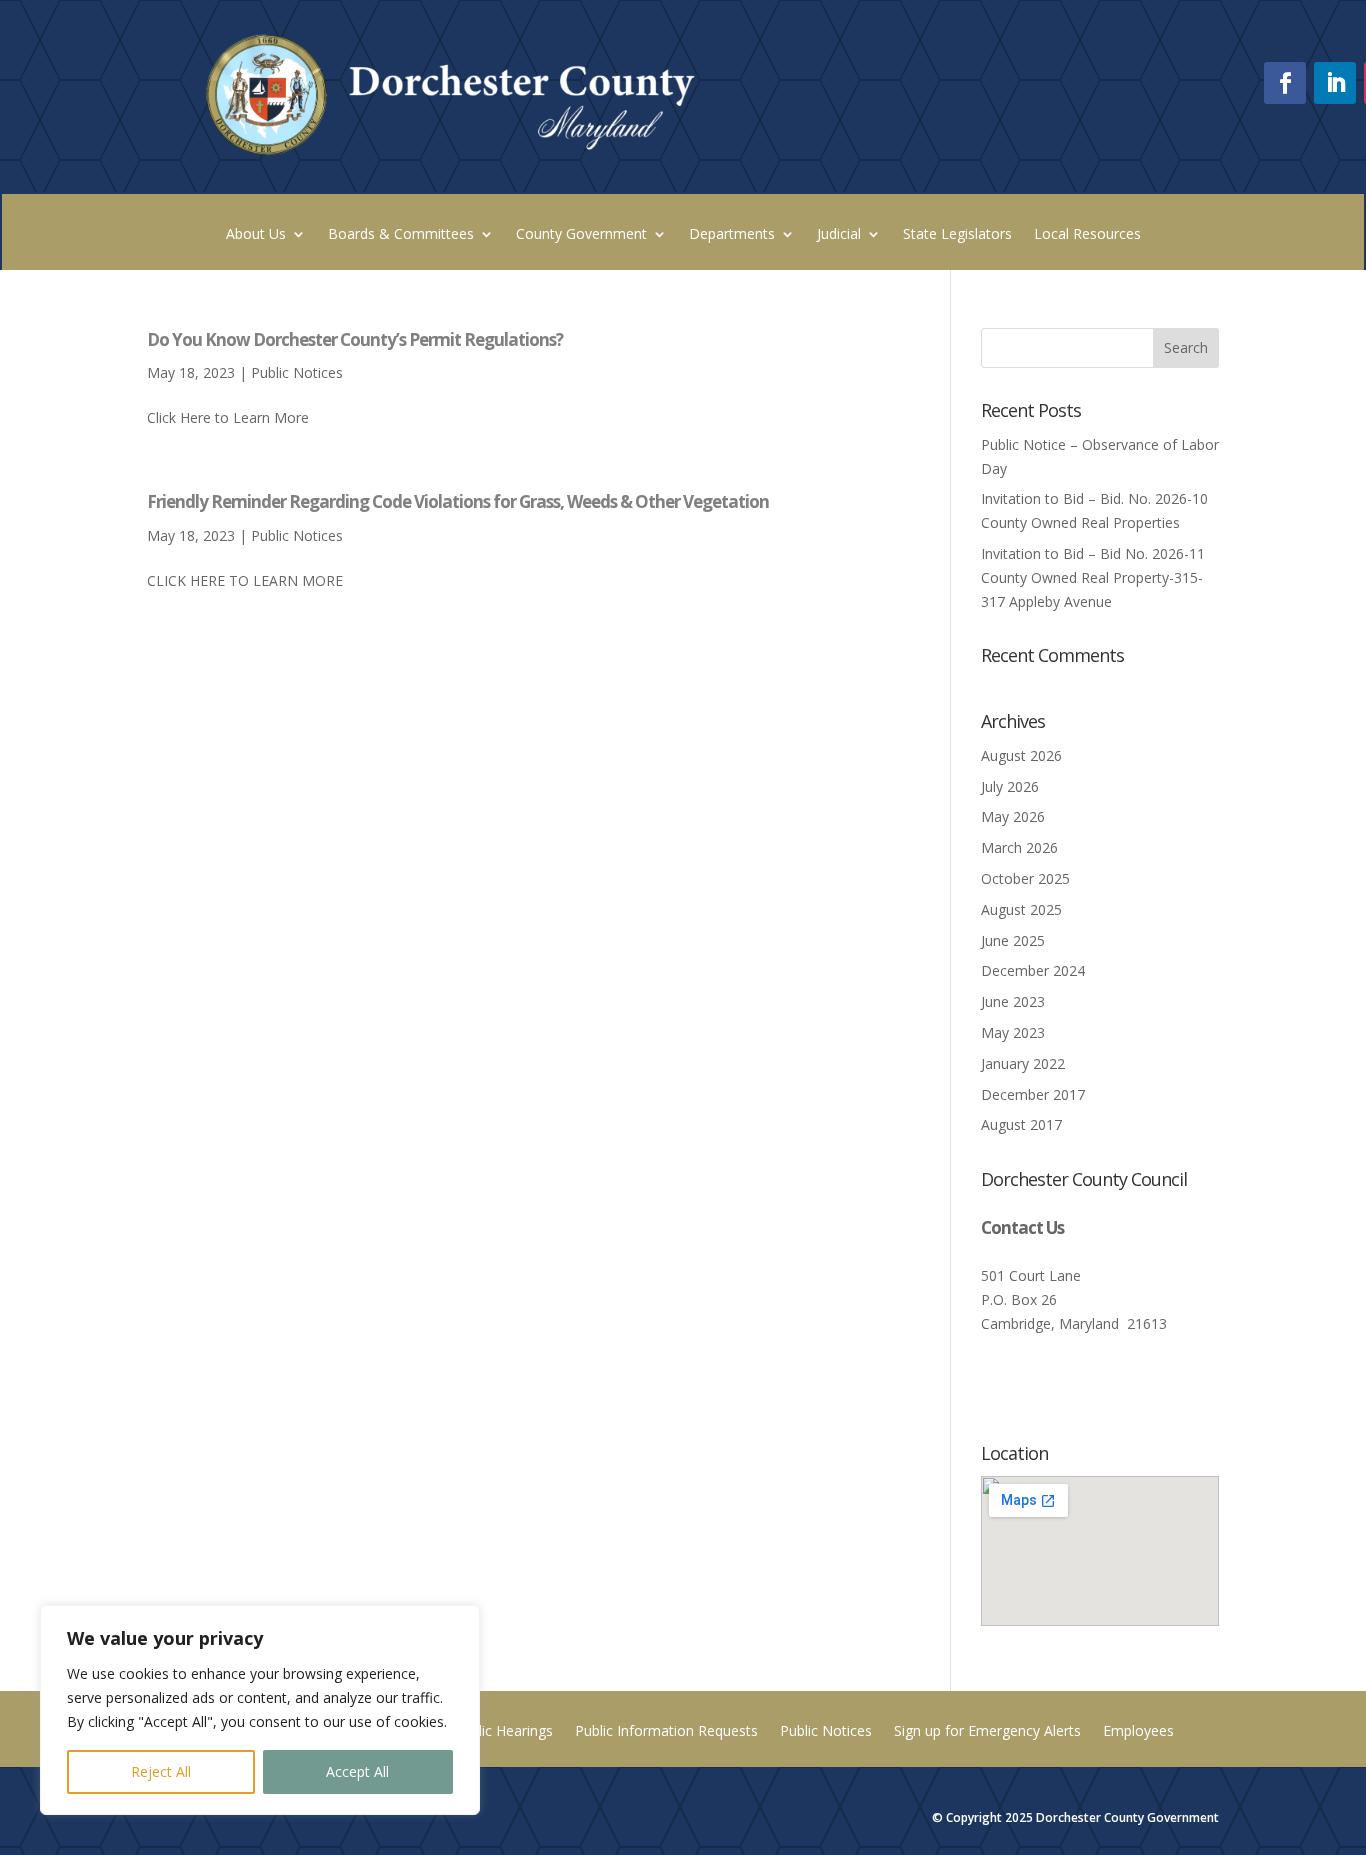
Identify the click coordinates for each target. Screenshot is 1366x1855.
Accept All (357, 1771)
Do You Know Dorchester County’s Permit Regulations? (355, 339)
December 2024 (1033, 970)
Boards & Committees (401, 235)
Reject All (161, 1771)
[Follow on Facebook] (1285, 83)
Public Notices (297, 372)
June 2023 (1013, 1001)
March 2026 (1019, 847)
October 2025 (1025, 878)
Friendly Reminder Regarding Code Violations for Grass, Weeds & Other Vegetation (458, 501)
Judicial (839, 235)
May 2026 (1013, 816)
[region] (260, 1710)
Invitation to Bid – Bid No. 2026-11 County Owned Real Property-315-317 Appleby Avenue (1093, 577)
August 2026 (1021, 755)
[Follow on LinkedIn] (1335, 83)
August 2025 (1021, 909)
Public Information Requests (666, 1732)
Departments (732, 235)
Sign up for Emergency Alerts (987, 1732)
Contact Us (1022, 1227)
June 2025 (1013, 940)
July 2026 (1010, 786)
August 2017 (1021, 1124)
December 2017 (1033, 1094)
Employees (1138, 1732)
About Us (256, 235)
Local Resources (1087, 235)
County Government (581, 235)
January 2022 (1023, 1063)
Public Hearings (503, 1732)
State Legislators (957, 235)
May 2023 (1013, 1032)
